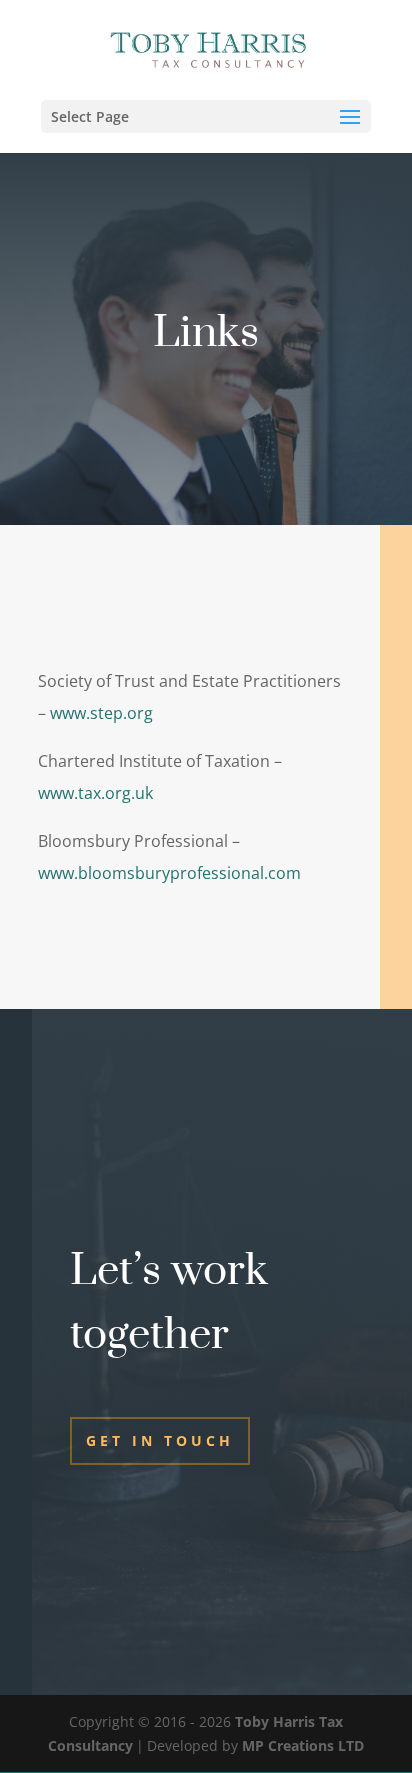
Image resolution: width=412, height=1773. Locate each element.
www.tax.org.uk (95, 793)
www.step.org (101, 713)
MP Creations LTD (303, 1745)
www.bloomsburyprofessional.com (169, 873)
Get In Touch (160, 1440)
